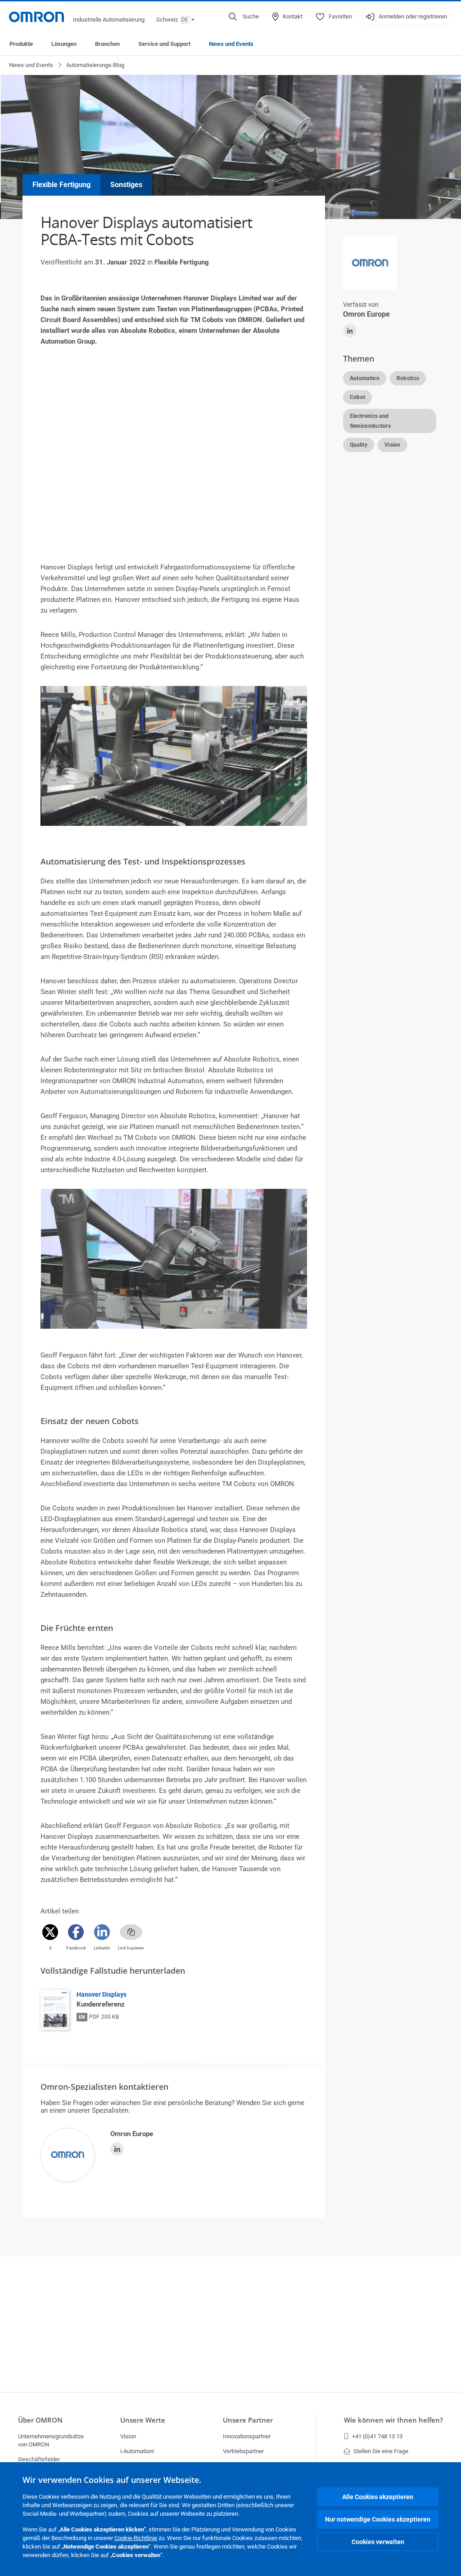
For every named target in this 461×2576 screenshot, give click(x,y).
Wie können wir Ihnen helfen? (393, 2420)
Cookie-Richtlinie (136, 2538)
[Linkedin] (102, 1932)
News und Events (231, 44)
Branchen (107, 44)
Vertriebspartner (243, 2451)
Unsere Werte (143, 2420)
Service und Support (164, 44)
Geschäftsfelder (39, 2459)
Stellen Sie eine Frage (381, 2451)
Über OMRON (40, 2420)
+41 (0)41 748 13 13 (377, 2436)
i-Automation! (137, 2451)
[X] (50, 1932)
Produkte (21, 44)
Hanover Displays (102, 1994)
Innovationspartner (247, 2436)
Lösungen (64, 44)
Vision (128, 2436)
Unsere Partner (248, 2420)
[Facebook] (76, 1932)
